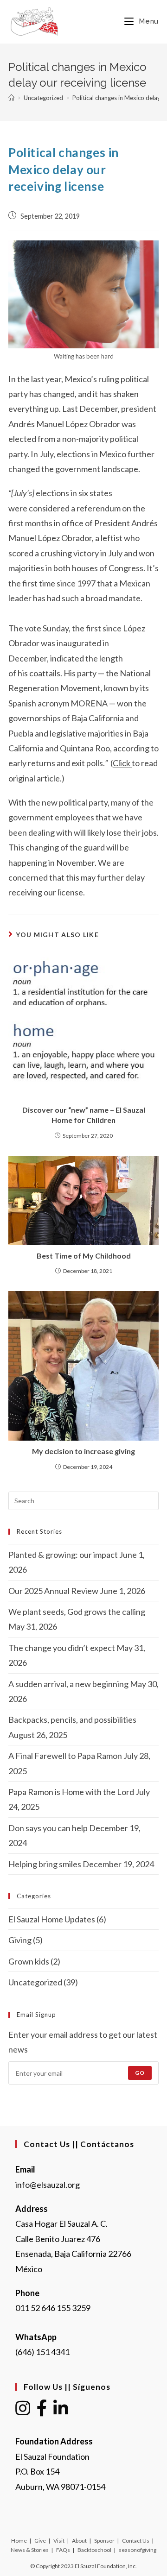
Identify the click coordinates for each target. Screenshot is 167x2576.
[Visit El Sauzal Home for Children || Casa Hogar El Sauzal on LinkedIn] (61, 2411)
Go (140, 2073)
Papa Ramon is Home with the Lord (71, 1792)
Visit (59, 2541)
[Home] (11, 98)
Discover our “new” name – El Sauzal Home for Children (84, 1115)
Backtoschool (94, 2550)
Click (122, 763)
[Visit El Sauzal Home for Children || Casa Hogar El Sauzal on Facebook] (42, 2411)
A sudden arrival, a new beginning (68, 1684)
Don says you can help (48, 1828)
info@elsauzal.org (48, 2185)
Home (19, 2541)
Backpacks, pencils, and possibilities (72, 1719)
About (79, 2541)
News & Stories (30, 2550)
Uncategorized (35, 1982)
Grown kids (29, 1961)
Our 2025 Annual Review (53, 1591)
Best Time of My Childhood (84, 1256)
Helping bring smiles (45, 1864)
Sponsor (104, 2541)
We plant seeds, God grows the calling (77, 1612)
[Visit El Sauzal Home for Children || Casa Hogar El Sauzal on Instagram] (23, 2411)
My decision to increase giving (83, 1451)
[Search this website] (83, 1499)
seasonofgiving (138, 2550)
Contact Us (136, 2541)
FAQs (63, 2550)
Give (40, 2541)
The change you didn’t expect (62, 1648)
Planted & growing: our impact (63, 1555)
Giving (20, 1940)
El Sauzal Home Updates (52, 1919)
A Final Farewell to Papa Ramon (65, 1756)
